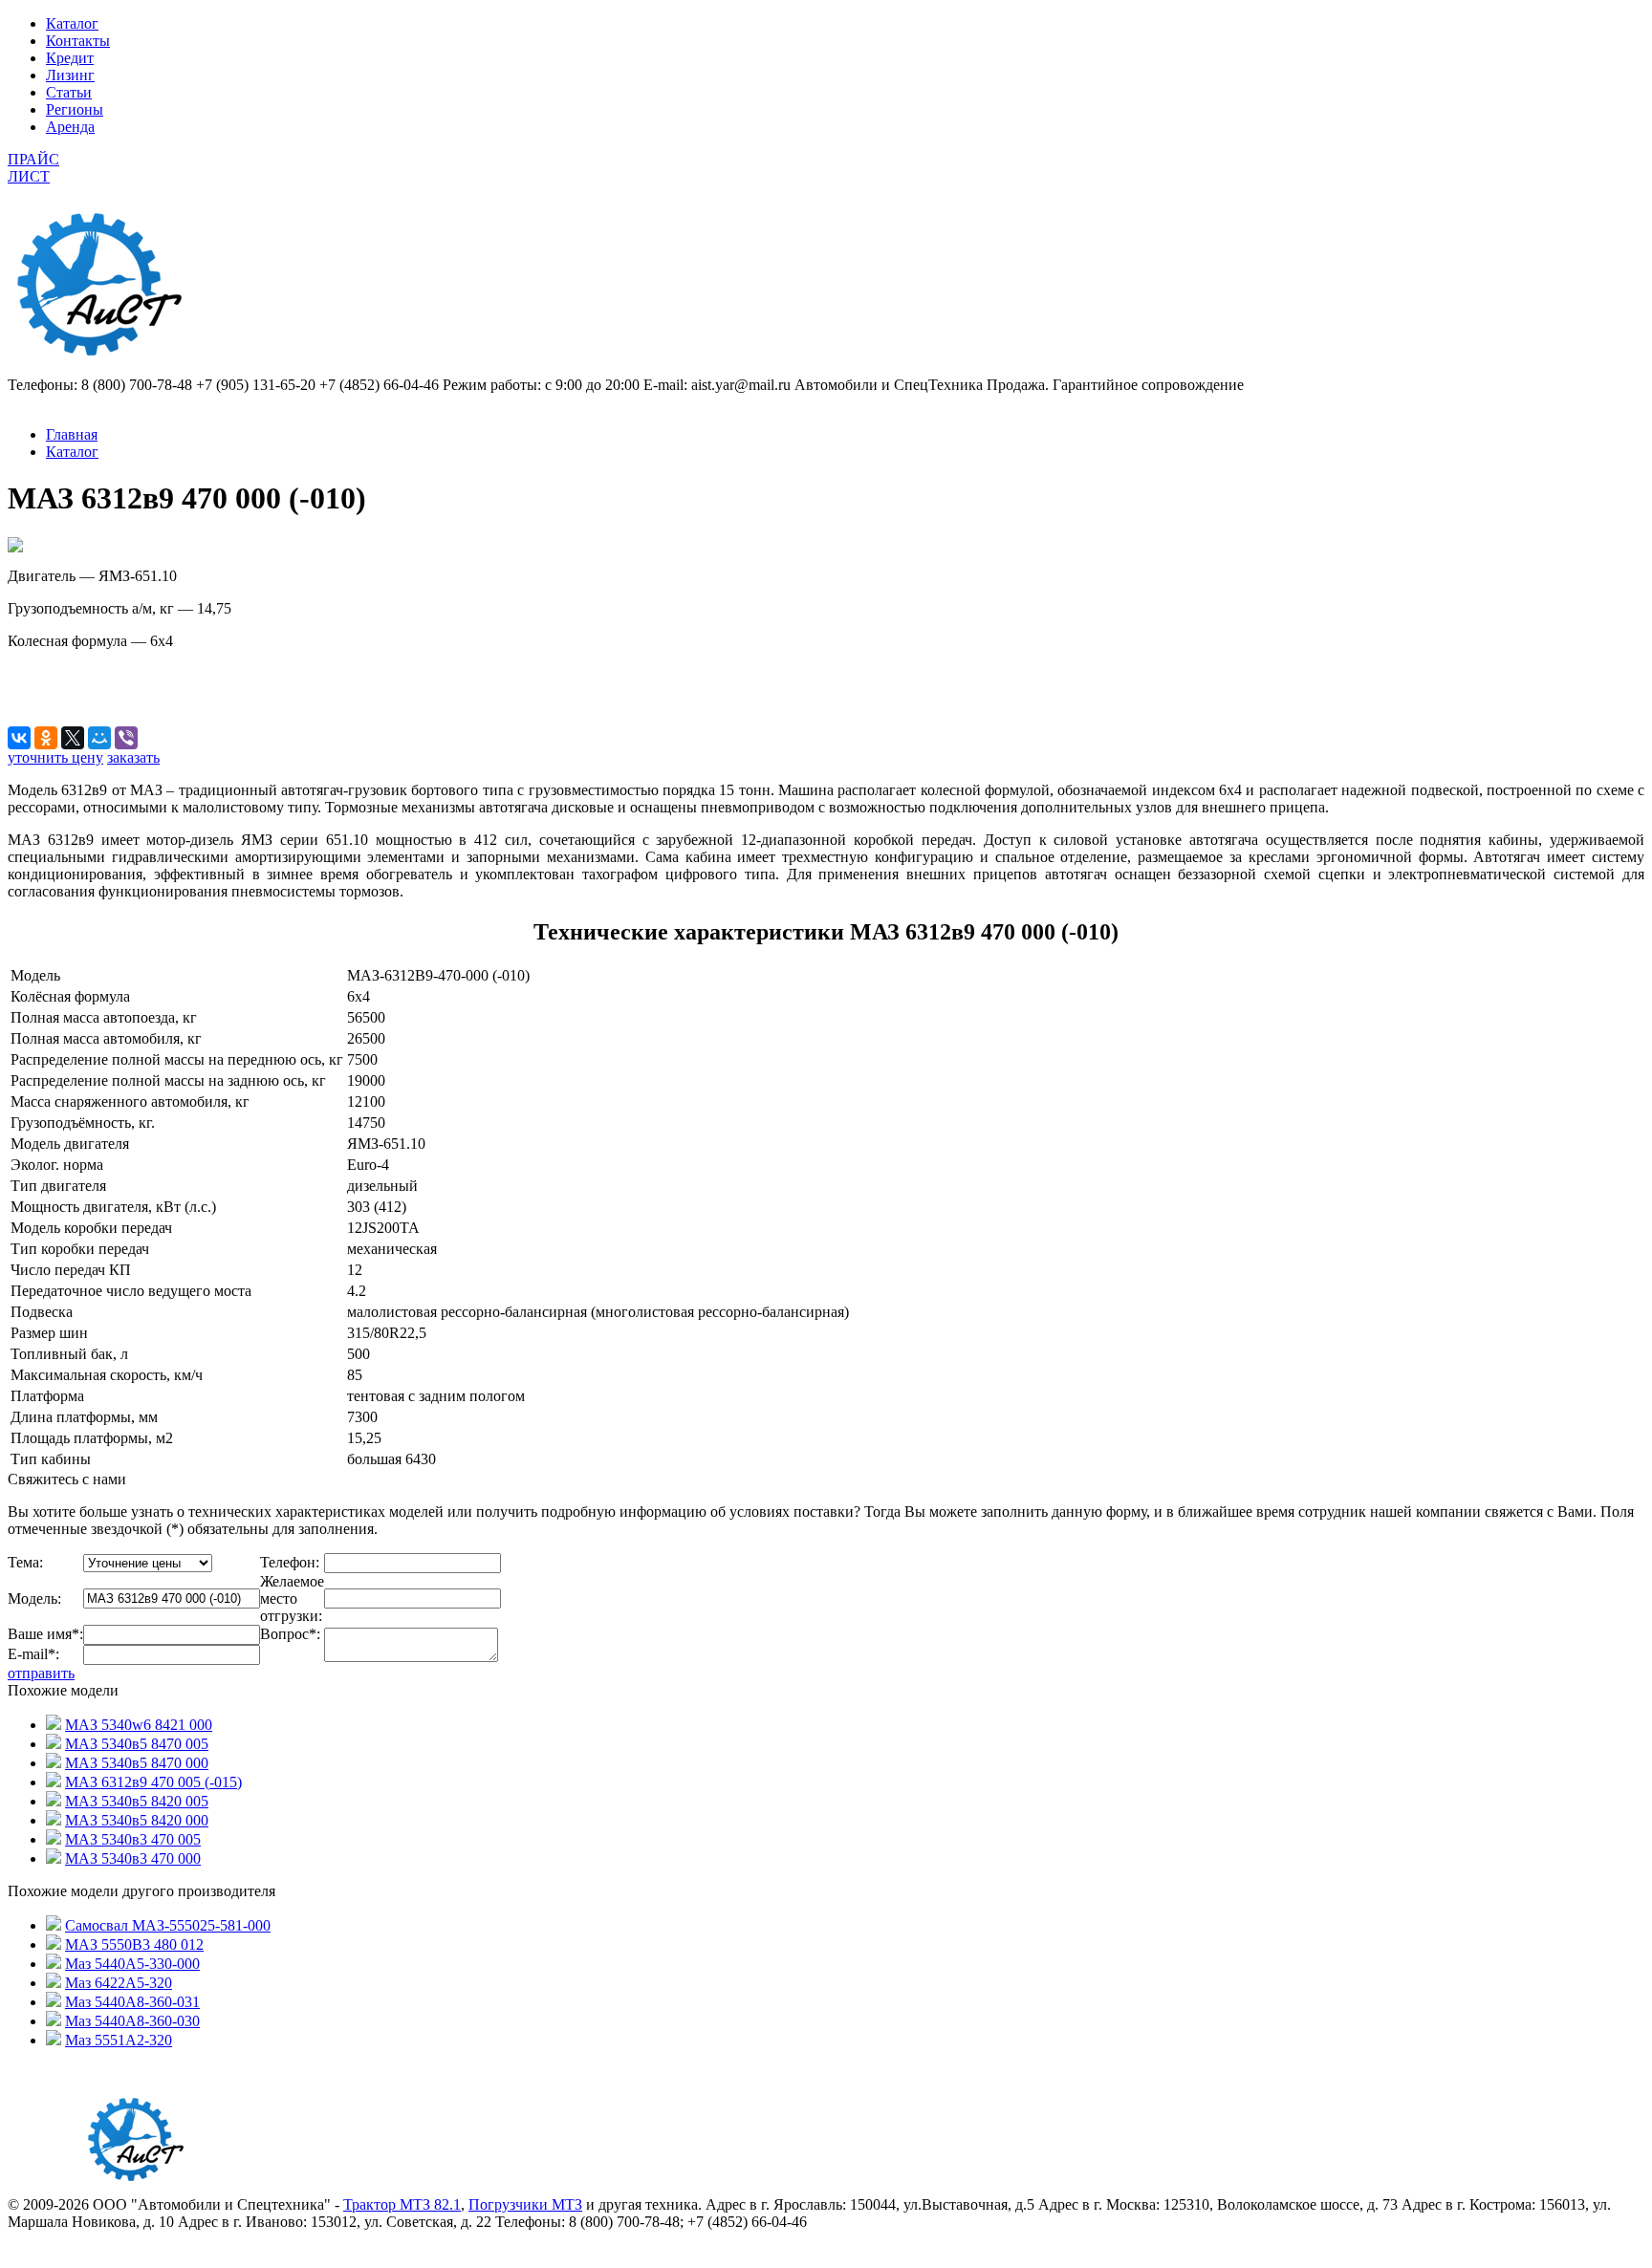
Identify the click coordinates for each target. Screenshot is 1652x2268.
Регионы (75, 109)
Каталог (72, 23)
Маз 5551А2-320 (119, 2040)
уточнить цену (55, 757)
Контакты (78, 41)
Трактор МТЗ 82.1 (402, 2204)
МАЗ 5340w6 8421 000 (139, 1725)
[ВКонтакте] (19, 738)
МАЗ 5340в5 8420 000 (137, 1820)
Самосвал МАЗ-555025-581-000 (168, 1925)
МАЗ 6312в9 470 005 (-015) (153, 1782)
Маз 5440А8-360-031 (132, 2002)
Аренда (70, 127)
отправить (41, 1673)
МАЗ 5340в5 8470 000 (137, 1763)
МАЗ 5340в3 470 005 (133, 1839)
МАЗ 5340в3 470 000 (133, 1858)
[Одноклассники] (46, 738)
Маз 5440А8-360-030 (132, 2021)
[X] (73, 738)
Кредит (70, 58)
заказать (133, 757)
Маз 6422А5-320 (119, 1983)
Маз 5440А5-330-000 (132, 1964)
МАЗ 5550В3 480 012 (134, 1944)
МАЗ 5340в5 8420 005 (137, 1801)
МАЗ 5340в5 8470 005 (137, 1744)
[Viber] (126, 738)
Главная (72, 434)
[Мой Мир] (99, 738)
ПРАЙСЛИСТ (33, 168)
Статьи (69, 92)
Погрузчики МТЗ (525, 2204)
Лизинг (70, 75)
